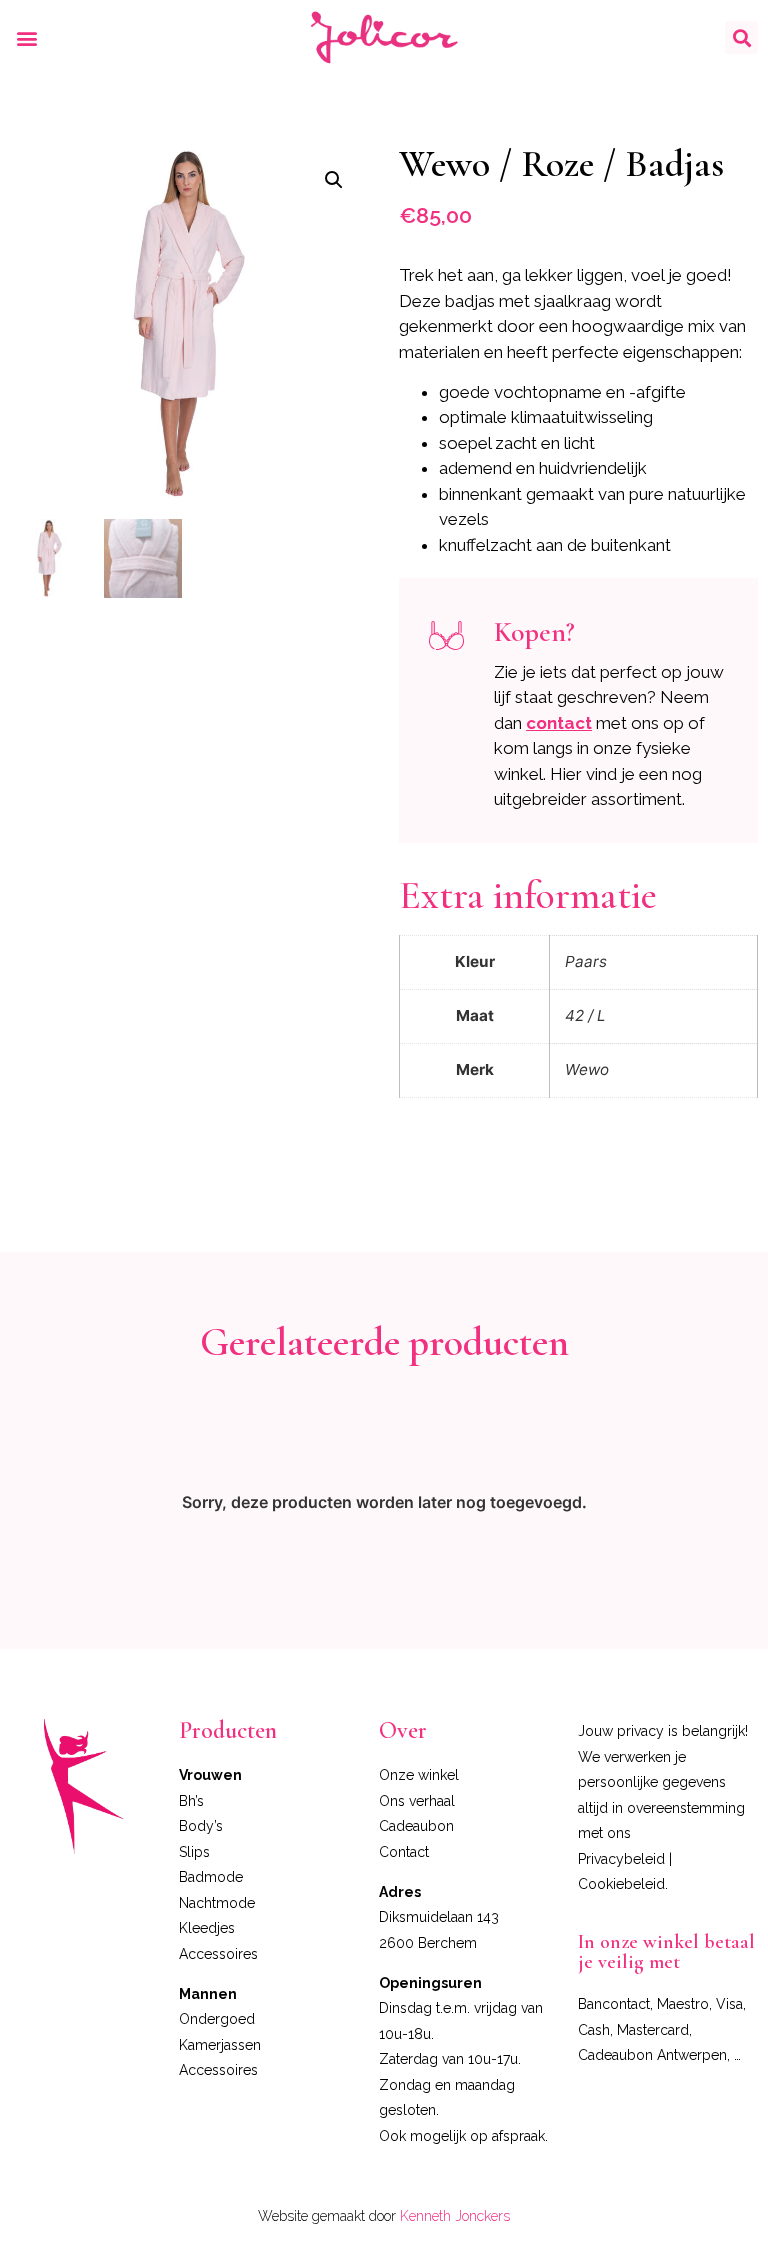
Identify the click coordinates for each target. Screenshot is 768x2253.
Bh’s (191, 1801)
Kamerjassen (220, 2045)
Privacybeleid (621, 1859)
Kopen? (534, 632)
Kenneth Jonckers (455, 2216)
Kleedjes (207, 1928)
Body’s (201, 1826)
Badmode (211, 1877)
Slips (194, 1852)
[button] (26, 37)
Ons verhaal (417, 1801)
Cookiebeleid (621, 1884)
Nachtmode (217, 1903)
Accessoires (218, 1954)
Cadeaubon (416, 1826)
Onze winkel (419, 1775)
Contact (404, 1852)
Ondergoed (217, 2019)
